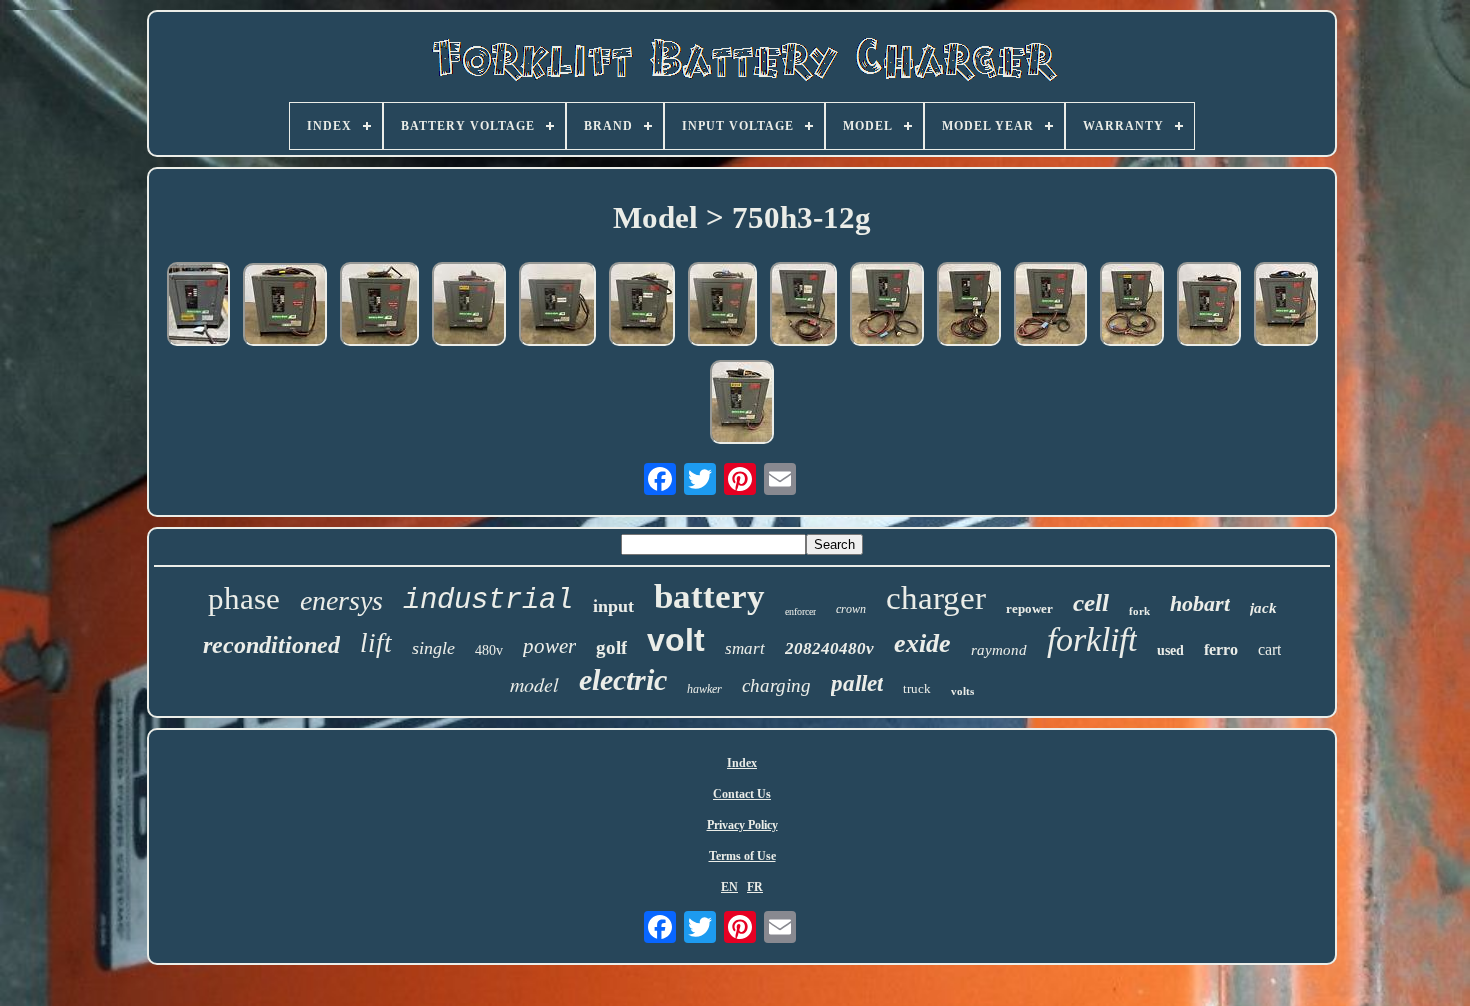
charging (776, 685)
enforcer (800, 611)
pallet (857, 683)
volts (962, 691)
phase (244, 598)
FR (755, 887)
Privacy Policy (742, 825)
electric (623, 679)
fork (1139, 611)
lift (376, 643)
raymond (999, 650)
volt (676, 640)
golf (611, 647)
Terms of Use (742, 856)
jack (1263, 608)
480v (489, 650)
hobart (1200, 603)
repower (1029, 608)
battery (709, 596)
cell (1091, 602)
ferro (1221, 649)
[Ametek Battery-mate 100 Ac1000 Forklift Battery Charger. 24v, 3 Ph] (887, 306)
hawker (704, 689)
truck (917, 688)
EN (729, 887)
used (1170, 650)
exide (922, 643)
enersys (341, 600)
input (613, 606)
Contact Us (742, 794)
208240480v (829, 648)
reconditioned (271, 645)
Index (742, 763)
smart (745, 648)
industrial (488, 600)
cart (1269, 649)
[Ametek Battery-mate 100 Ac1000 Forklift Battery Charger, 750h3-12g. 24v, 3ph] (285, 306)
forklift (1092, 639)
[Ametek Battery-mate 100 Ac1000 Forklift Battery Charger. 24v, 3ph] (803, 306)
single (433, 648)
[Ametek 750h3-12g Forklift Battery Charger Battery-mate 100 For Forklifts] (198, 306)
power (549, 646)
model (534, 684)
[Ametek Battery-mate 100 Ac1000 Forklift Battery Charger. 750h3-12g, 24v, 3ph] (379, 306)
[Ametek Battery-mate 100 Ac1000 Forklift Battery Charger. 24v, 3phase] (469, 306)
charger (936, 598)
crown (851, 609)
